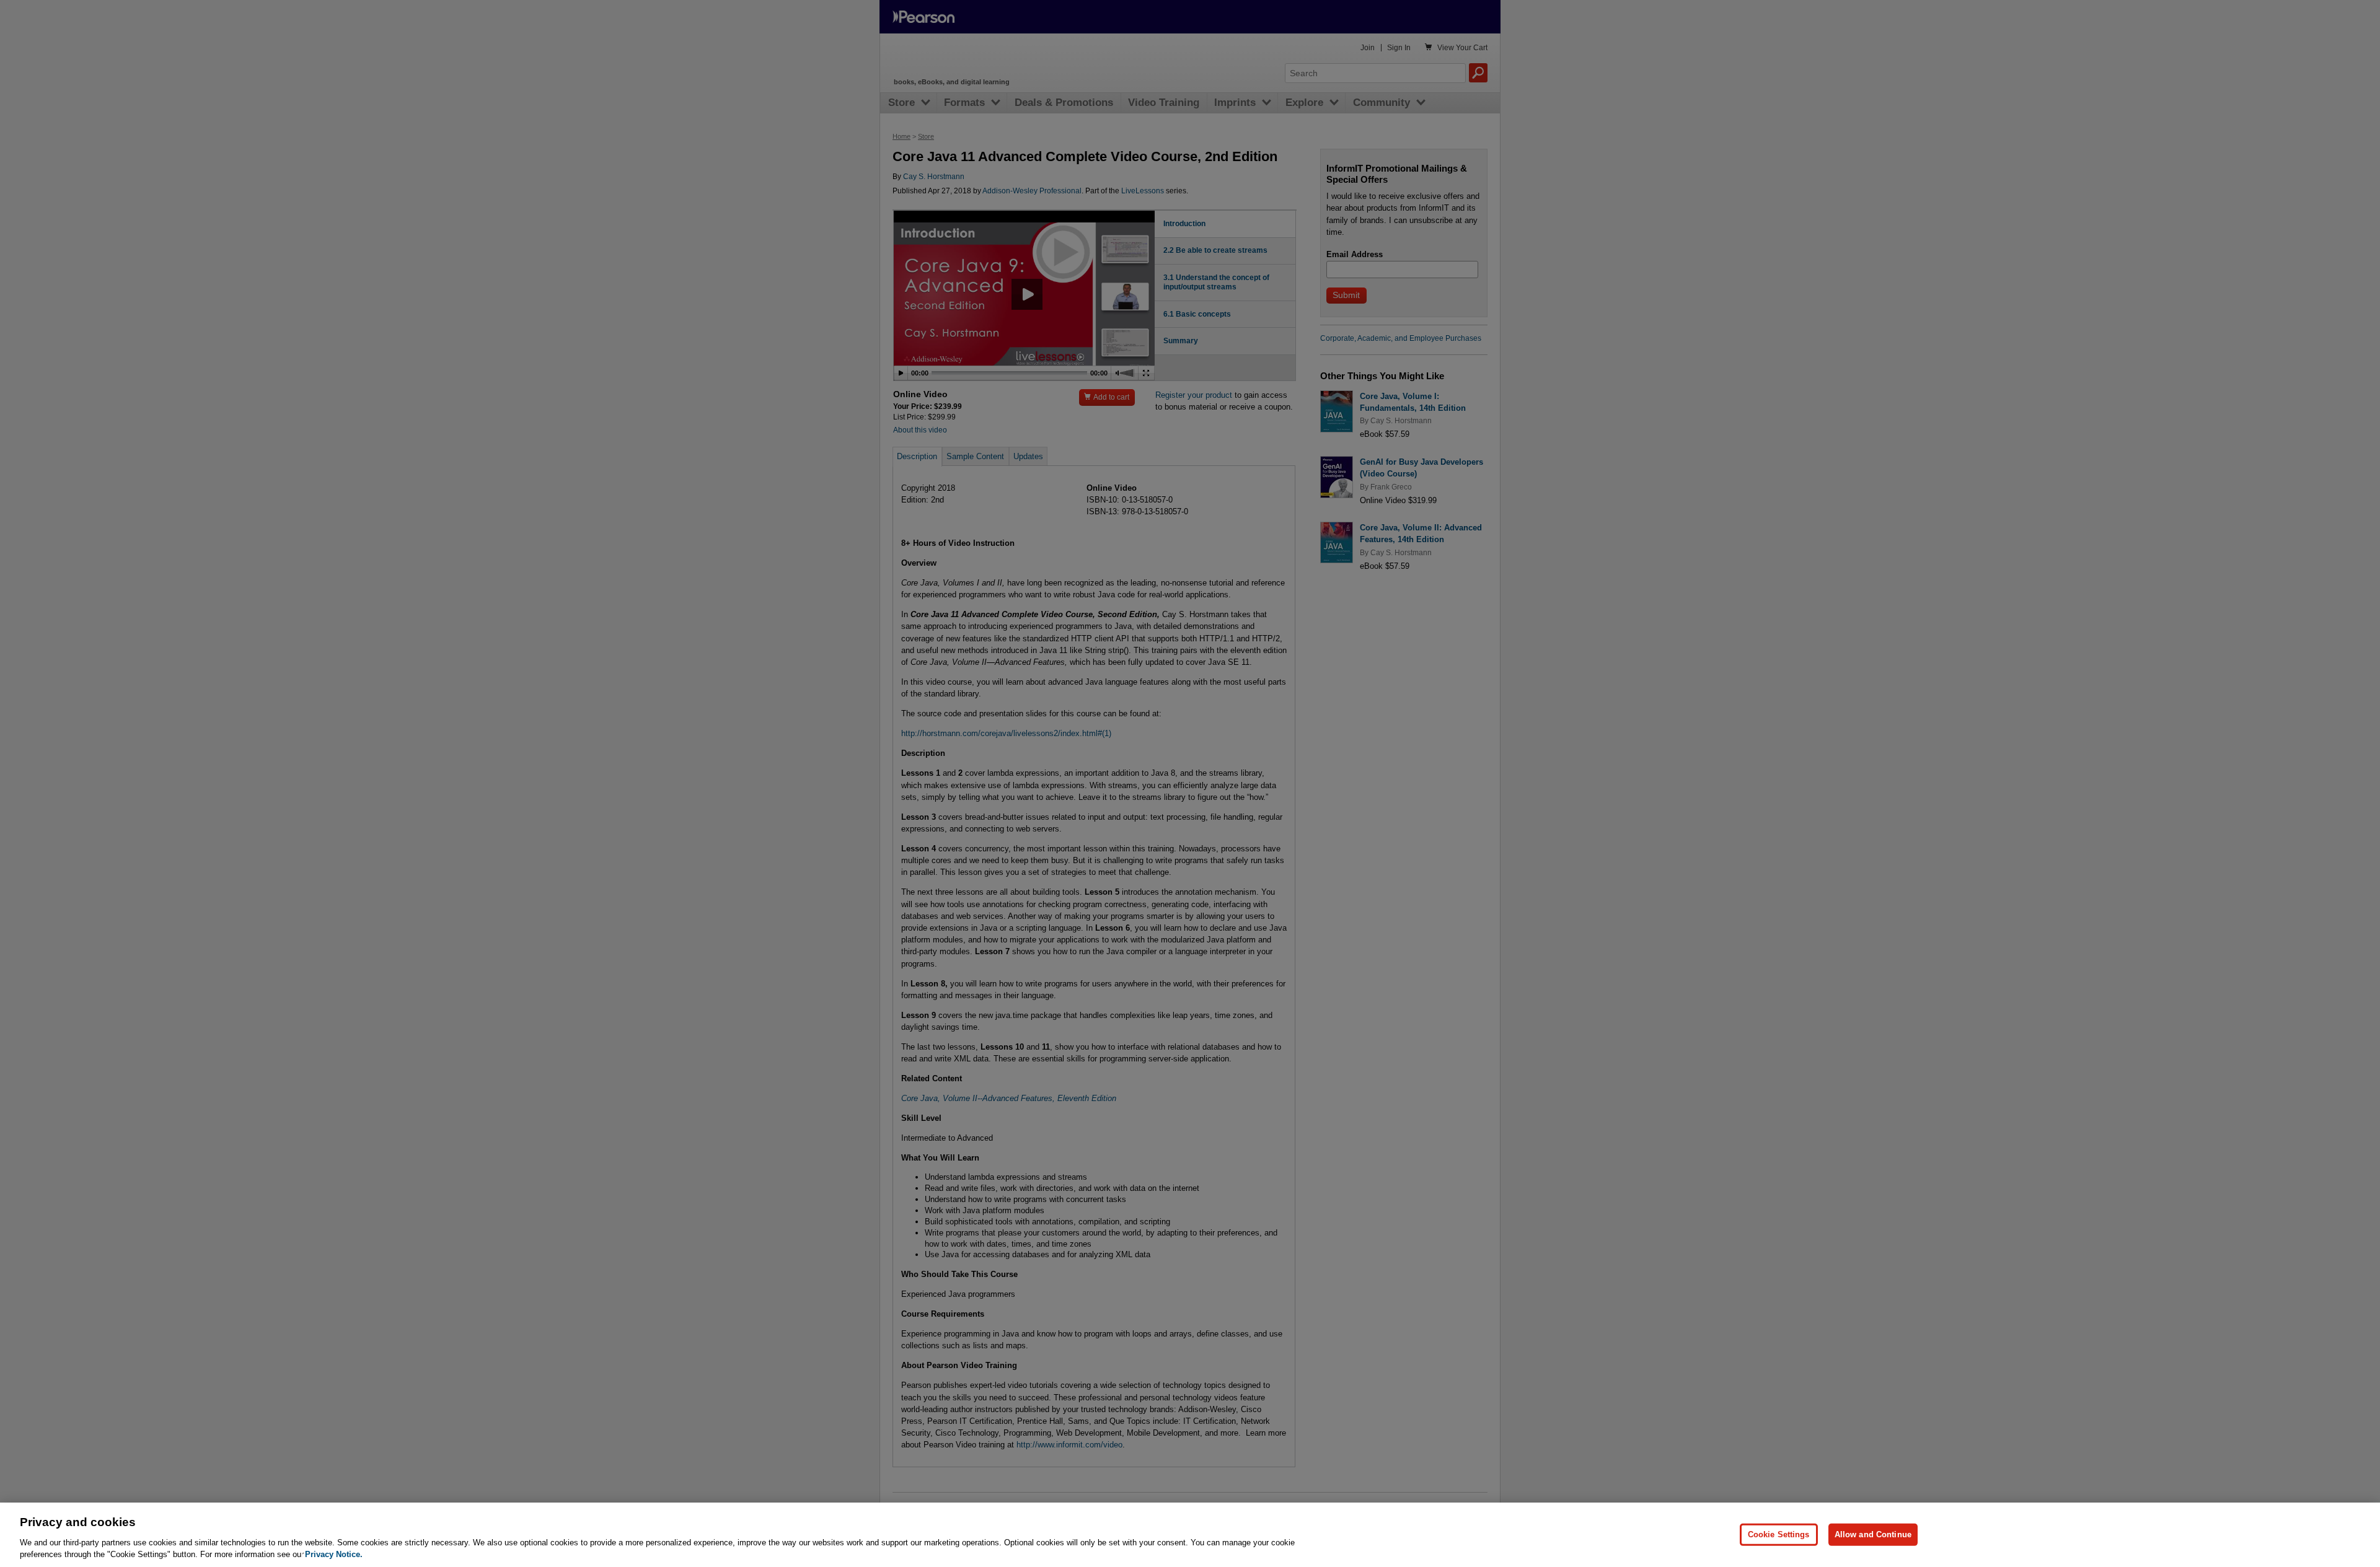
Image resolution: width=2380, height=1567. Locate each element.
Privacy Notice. (334, 1554)
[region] (1190, 1535)
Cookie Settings (1779, 1534)
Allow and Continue (1873, 1534)
